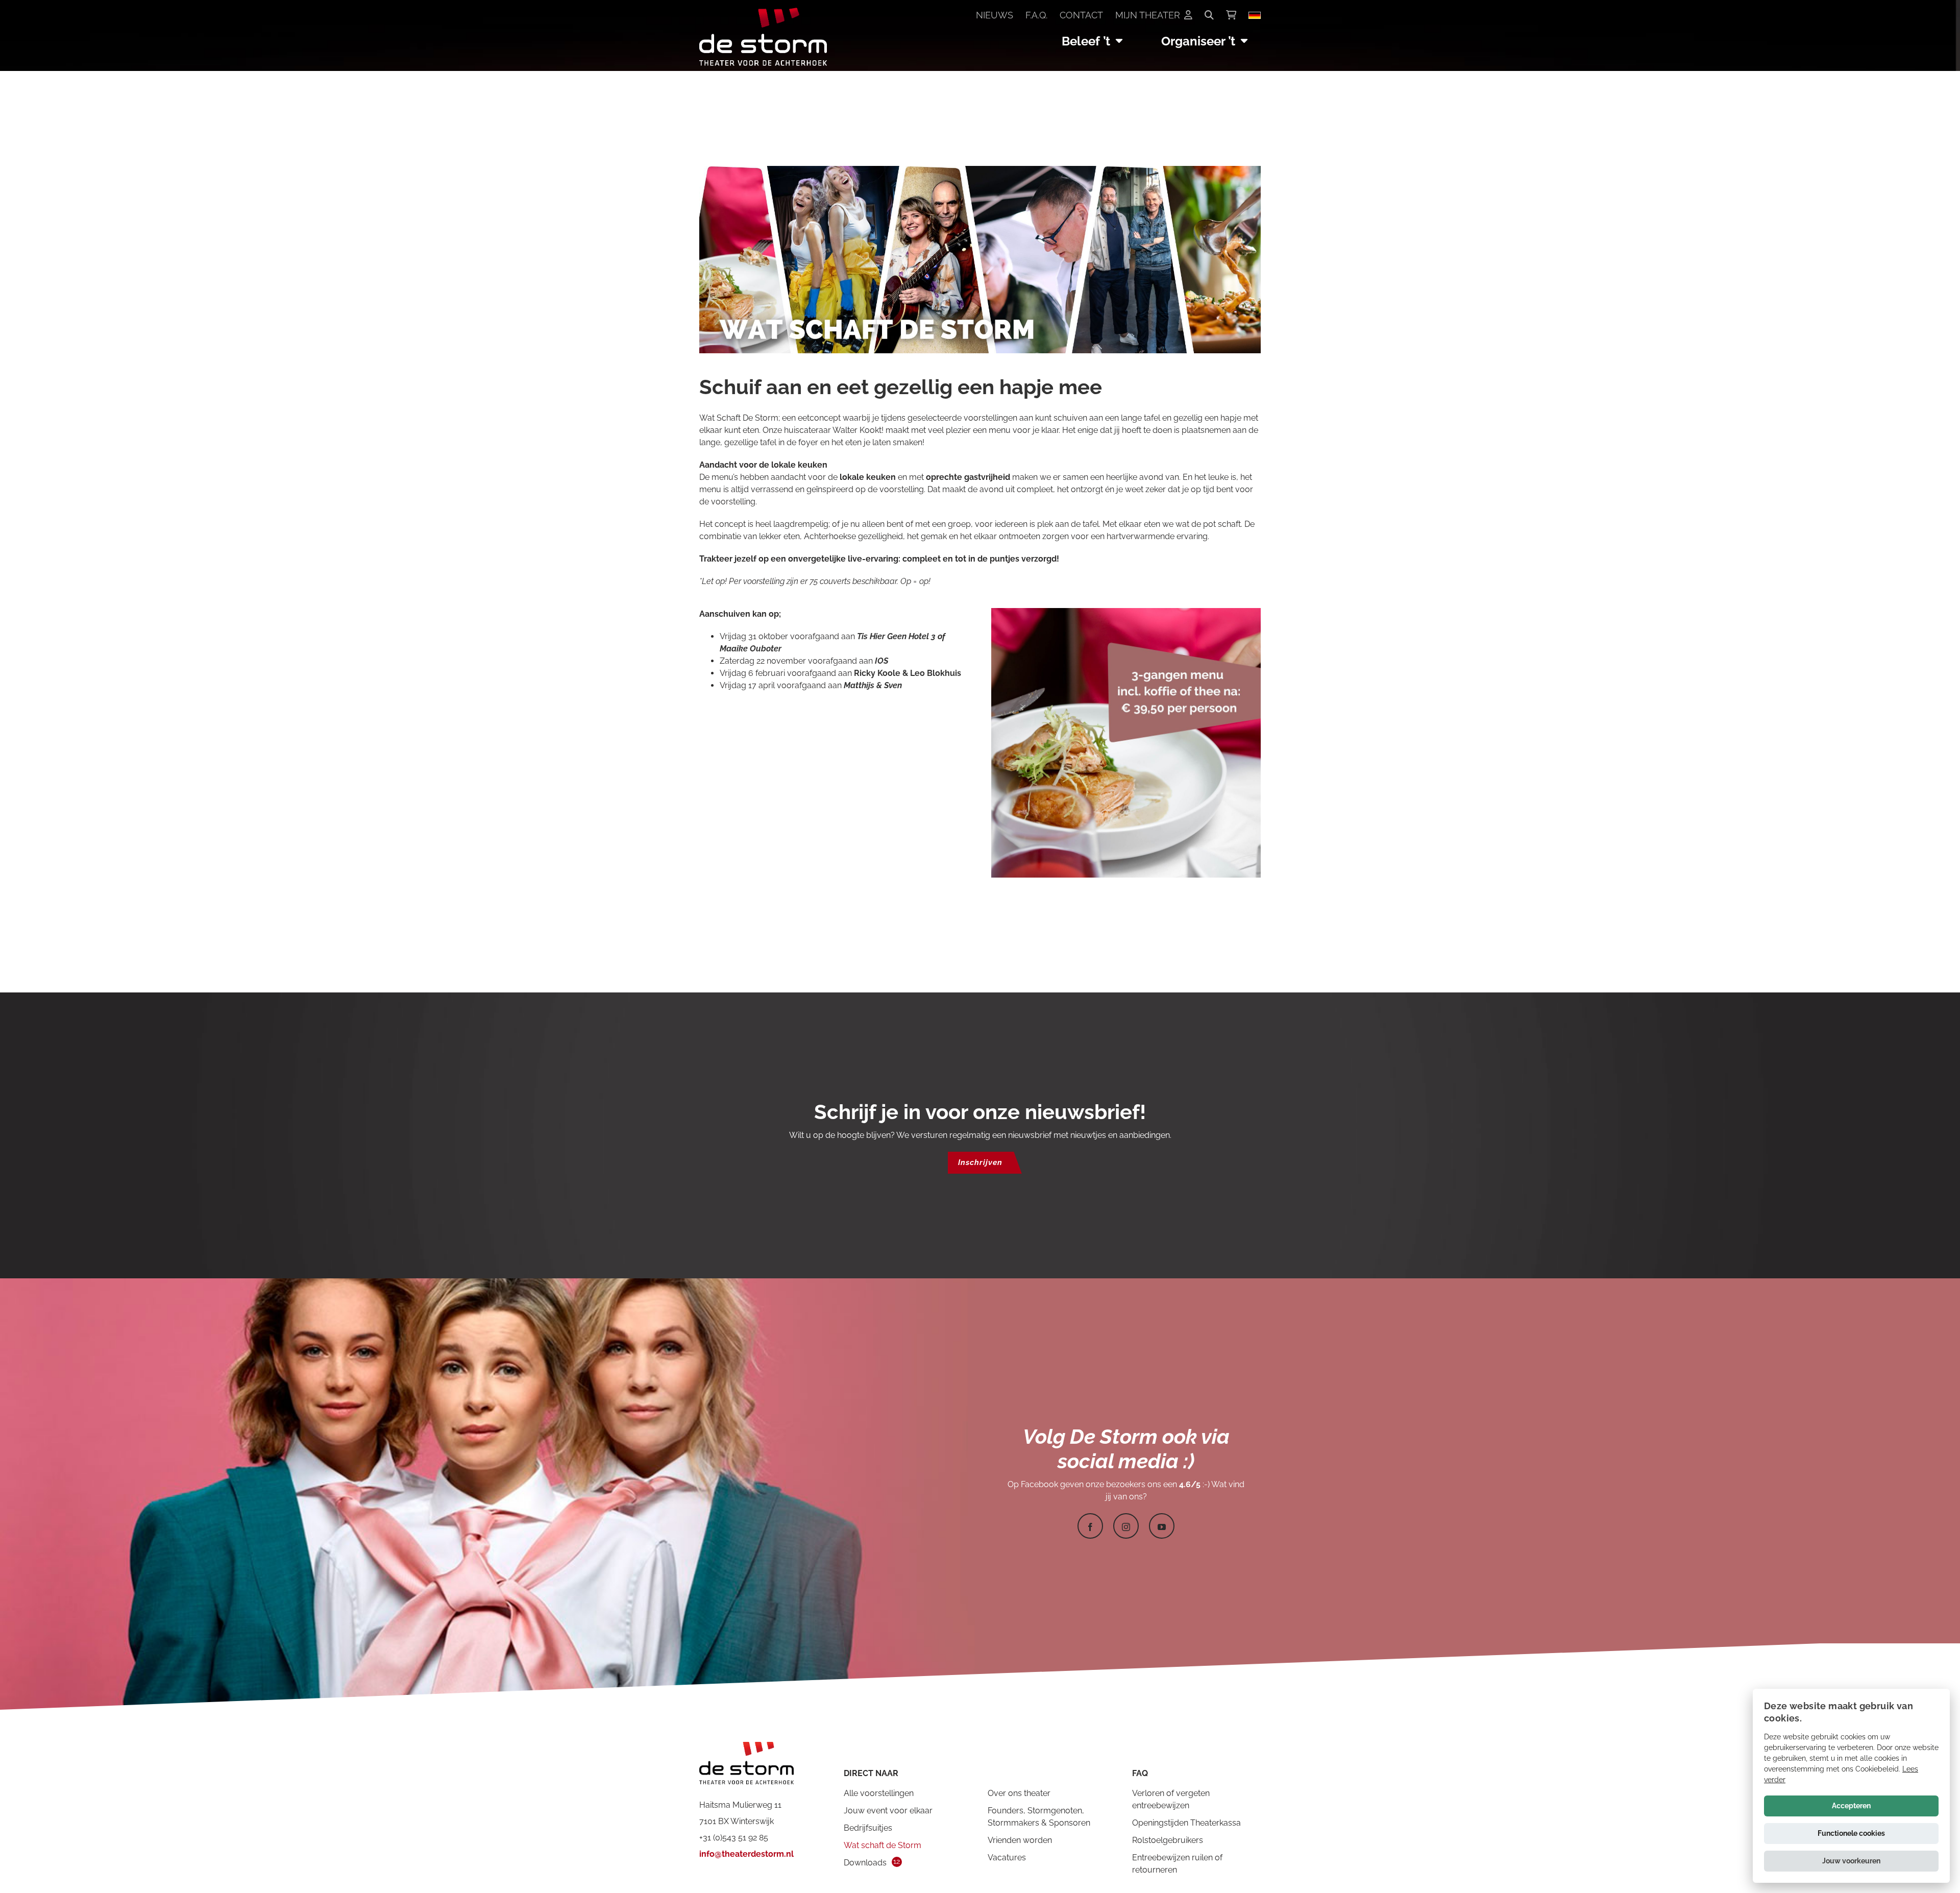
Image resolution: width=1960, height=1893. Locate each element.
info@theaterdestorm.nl (746, 1854)
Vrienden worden (1020, 1840)
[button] (1851, 1861)
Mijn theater (1148, 15)
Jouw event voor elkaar (888, 1811)
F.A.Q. (1036, 15)
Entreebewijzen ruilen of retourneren (1177, 1864)
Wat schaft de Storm (883, 1845)
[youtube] (1162, 1526)
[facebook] (1090, 1526)
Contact (1081, 15)
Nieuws (995, 15)
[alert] (1851, 1786)
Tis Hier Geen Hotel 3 (896, 636)
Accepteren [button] (1851, 1806)
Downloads (865, 1863)
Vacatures (1007, 1858)
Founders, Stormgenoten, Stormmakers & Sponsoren (1039, 1817)
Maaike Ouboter (751, 649)
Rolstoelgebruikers (1168, 1840)
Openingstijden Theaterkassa (1186, 1823)
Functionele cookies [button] (1851, 1833)
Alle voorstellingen (879, 1793)
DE (1255, 15)
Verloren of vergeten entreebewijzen (1171, 1799)
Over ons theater (1019, 1793)
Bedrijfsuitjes (868, 1828)
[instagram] (1126, 1526)
